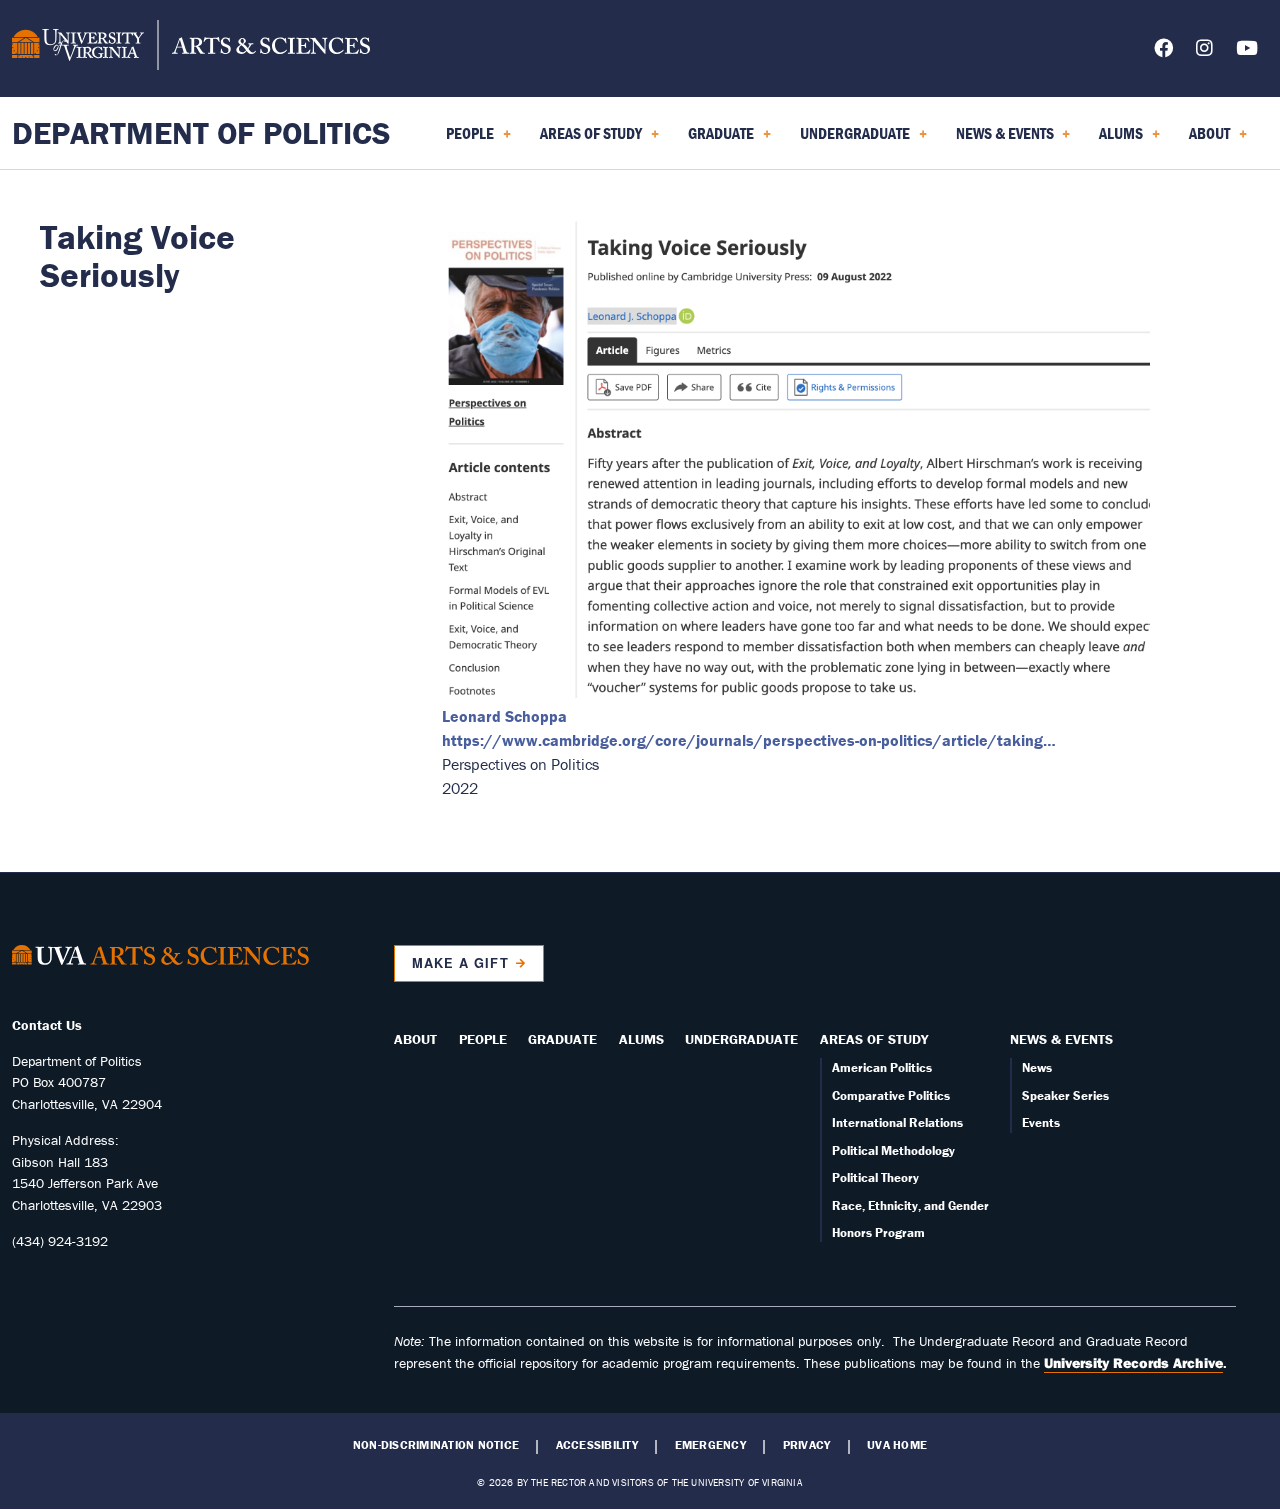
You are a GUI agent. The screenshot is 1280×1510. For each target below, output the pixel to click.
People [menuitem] (466, 140)
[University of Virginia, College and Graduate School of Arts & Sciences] (191, 48)
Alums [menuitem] (1117, 140)
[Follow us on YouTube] (1247, 51)
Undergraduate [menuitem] (851, 140)
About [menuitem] (1205, 140)
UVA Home (897, 1445)
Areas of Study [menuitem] (587, 140)
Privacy (807, 1445)
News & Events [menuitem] (1001, 140)
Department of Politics (201, 132)
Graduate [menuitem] (717, 140)
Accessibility (597, 1445)
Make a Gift (460, 963)
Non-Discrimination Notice (436, 1445)
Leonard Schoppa (504, 716)
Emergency (710, 1445)
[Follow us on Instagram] (1204, 51)
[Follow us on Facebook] (1163, 51)
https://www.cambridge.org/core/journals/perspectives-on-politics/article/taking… (749, 740)
